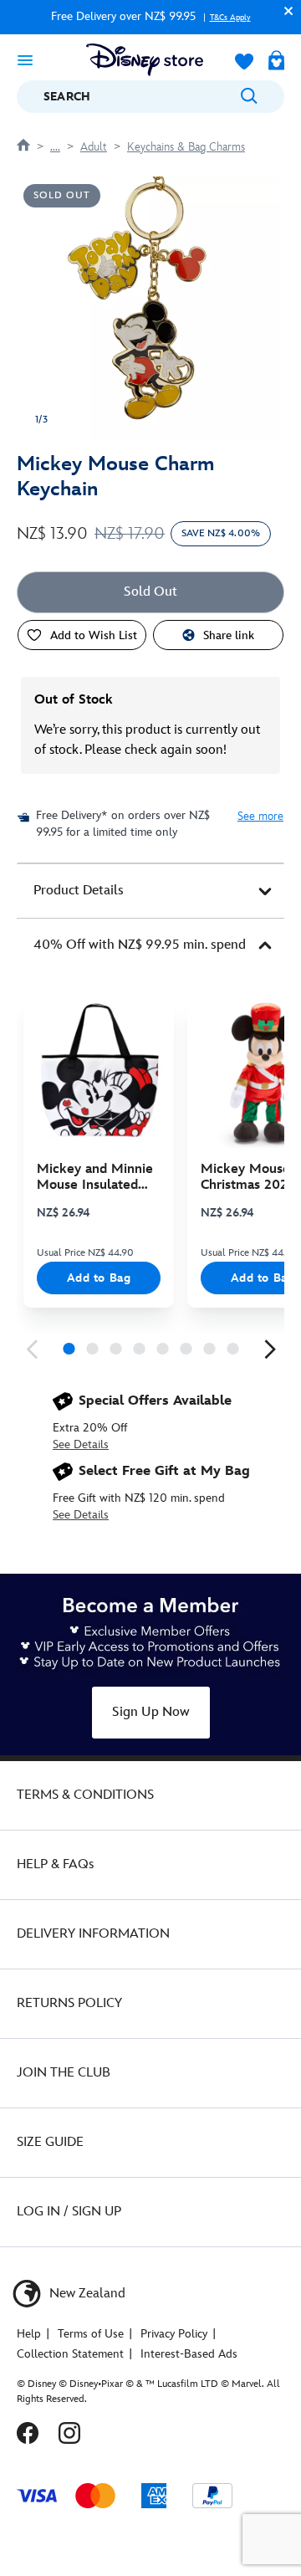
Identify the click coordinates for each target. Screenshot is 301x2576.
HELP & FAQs (55, 1864)
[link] (32, 1349)
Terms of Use (91, 2334)
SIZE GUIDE (50, 2142)
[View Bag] (276, 62)
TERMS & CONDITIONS (85, 1795)
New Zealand (86, 2294)
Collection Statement (70, 2354)
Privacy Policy (174, 2334)
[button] (284, 10)
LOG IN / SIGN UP (69, 2212)
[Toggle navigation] (25, 59)
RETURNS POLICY (69, 2003)
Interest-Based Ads (189, 2354)
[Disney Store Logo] (145, 60)
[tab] (150, 891)
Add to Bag (99, 1278)
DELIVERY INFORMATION (93, 1934)
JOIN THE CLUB (64, 2073)
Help (29, 2334)
